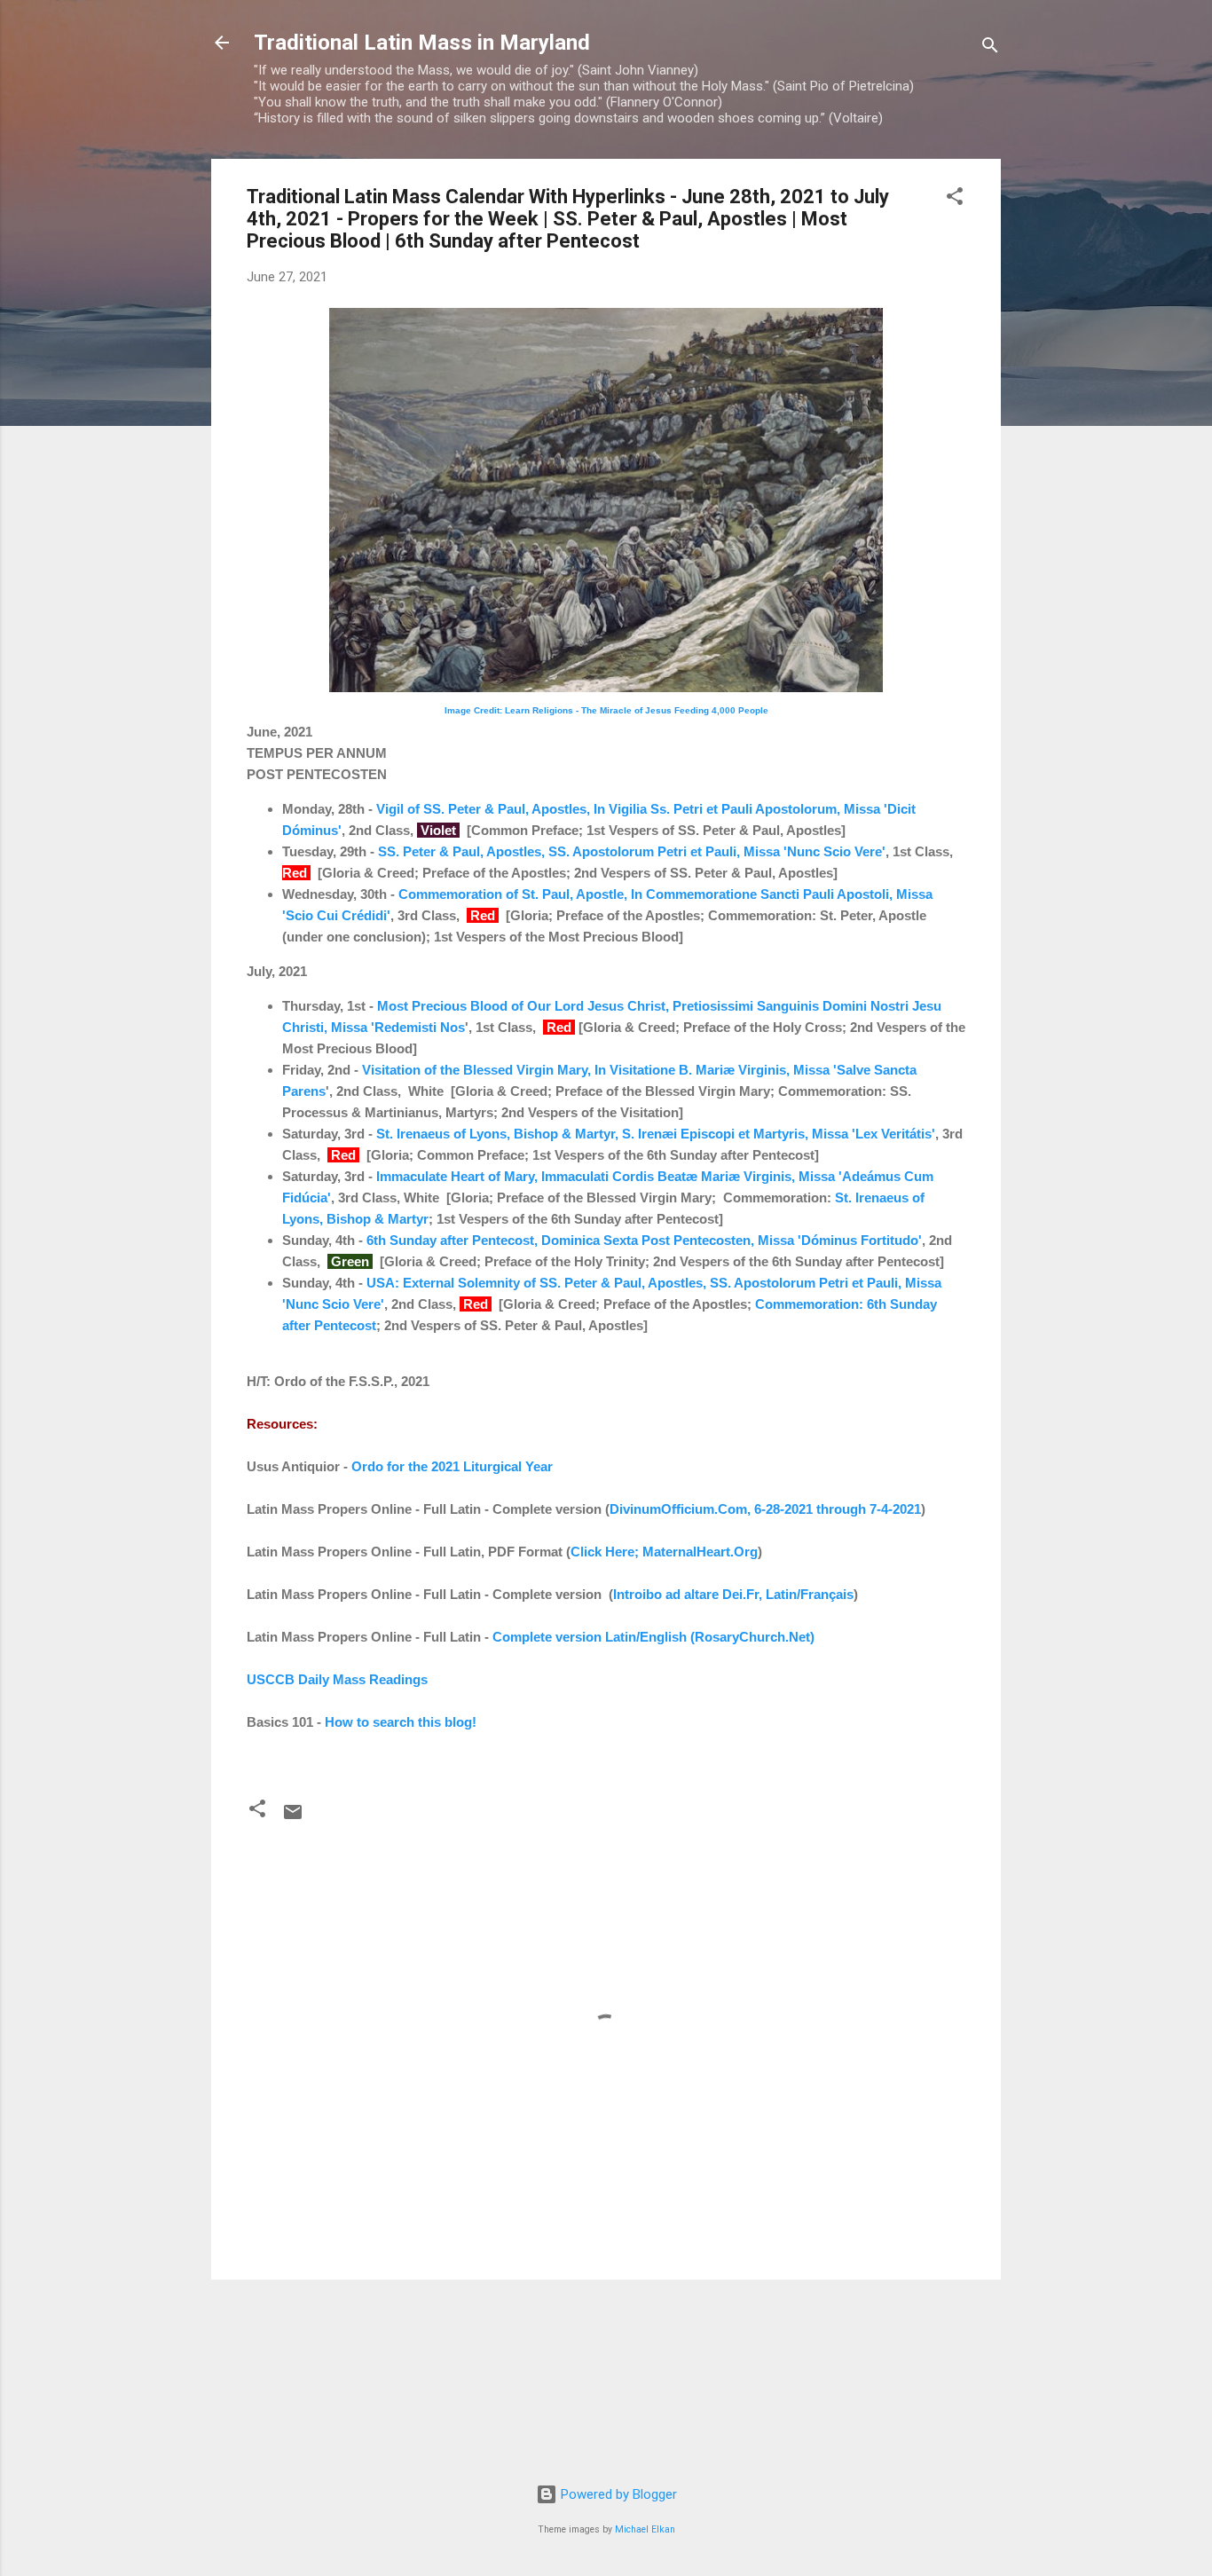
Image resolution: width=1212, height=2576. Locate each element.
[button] (955, 199)
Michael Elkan (645, 2529)
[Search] (990, 48)
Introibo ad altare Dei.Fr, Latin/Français (733, 1594)
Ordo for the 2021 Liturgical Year (452, 1466)
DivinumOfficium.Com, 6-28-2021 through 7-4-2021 (765, 1509)
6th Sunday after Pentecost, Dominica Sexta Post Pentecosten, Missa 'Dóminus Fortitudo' (644, 1240)
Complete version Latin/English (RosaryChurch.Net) (653, 1637)
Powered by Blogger (617, 2494)
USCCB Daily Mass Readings (337, 1679)
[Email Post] (293, 1818)
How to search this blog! (401, 1722)
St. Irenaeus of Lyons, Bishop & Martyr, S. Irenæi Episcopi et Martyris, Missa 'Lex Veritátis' (656, 1134)
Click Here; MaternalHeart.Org (664, 1552)
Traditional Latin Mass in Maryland (422, 43)
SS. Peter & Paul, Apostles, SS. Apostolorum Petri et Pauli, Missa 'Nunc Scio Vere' (632, 851)
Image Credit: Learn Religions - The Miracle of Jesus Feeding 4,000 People (606, 710)
